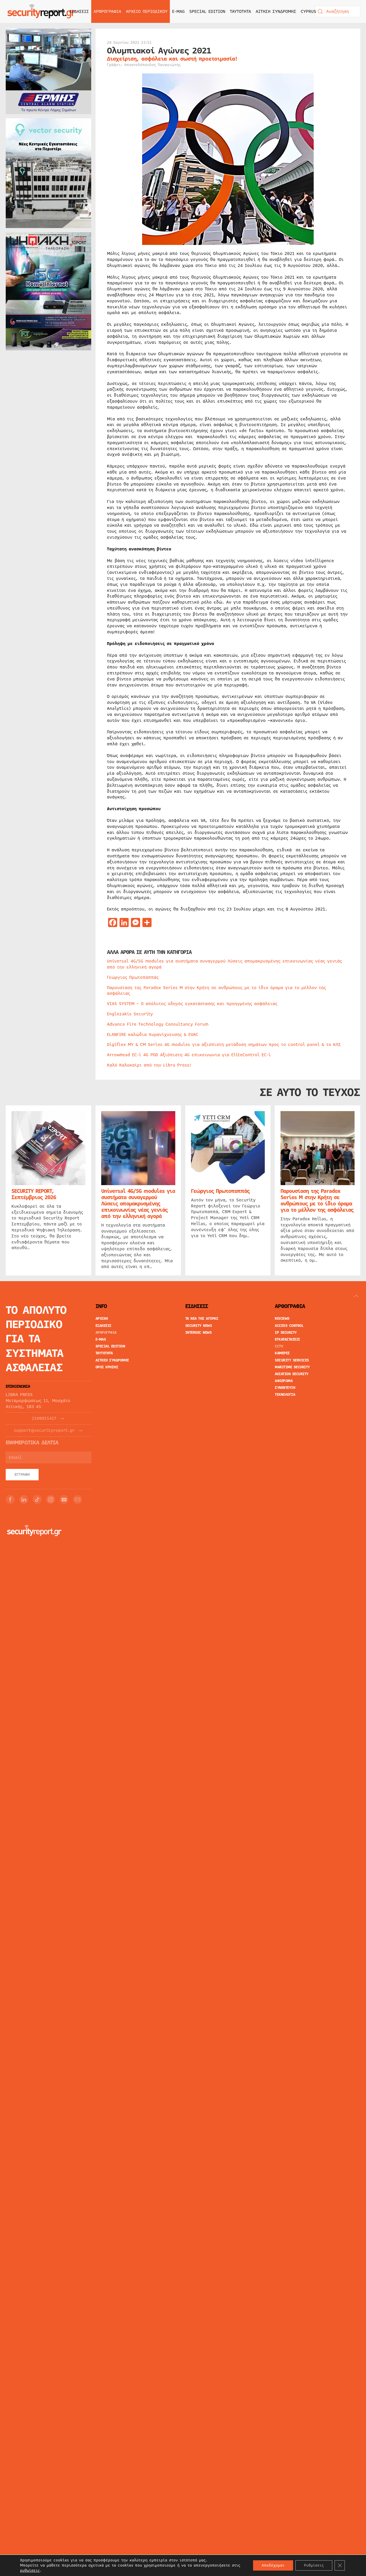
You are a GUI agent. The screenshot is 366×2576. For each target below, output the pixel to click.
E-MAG (178, 11)
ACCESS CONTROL (289, 1326)
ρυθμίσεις (30, 2571)
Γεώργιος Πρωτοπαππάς (133, 977)
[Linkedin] (24, 1499)
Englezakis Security (130, 1014)
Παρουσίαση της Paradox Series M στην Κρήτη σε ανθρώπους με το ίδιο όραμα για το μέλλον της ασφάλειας (216, 991)
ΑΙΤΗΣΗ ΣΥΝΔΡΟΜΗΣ (276, 11)
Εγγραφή (22, 1475)
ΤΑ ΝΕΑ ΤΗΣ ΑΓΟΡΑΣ (202, 1319)
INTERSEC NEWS (199, 1333)
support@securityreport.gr (44, 1430)
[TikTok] (37, 1499)
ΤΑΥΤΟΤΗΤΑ (240, 11)
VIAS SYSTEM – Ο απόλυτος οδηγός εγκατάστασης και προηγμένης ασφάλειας (192, 1004)
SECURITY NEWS (199, 1326)
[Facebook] (10, 1499)
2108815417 (44, 1418)
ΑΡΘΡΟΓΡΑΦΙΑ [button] (107, 11)
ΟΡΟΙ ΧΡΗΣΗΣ (107, 1367)
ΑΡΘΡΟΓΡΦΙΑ (106, 1333)
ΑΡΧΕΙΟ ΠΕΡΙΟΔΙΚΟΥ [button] (147, 11)
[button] (356, 1296)
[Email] (77, 1499)
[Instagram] (51, 1499)
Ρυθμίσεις (314, 2565)
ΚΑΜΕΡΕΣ (282, 1353)
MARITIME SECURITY (292, 1367)
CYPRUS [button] (309, 11)
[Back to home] (41, 11)
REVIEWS (282, 1319)
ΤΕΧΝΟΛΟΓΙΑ (285, 1395)
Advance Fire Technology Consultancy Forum (158, 1024)
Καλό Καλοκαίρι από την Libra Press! (149, 1065)
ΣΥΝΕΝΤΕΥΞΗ (285, 1388)
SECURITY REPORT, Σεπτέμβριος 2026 (34, 1194)
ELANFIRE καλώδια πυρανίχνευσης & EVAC (153, 1035)
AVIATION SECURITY (292, 1374)
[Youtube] (64, 1499)
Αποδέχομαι (273, 2565)
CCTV (279, 1346)
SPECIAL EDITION (207, 11)
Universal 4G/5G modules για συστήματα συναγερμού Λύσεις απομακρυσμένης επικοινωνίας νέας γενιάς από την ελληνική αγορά (224, 964)
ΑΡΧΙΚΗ (57, 11)
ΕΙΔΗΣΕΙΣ (104, 1326)
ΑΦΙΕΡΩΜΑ (284, 1381)
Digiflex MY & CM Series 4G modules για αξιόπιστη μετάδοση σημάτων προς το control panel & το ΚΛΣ (224, 1045)
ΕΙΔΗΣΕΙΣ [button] (79, 11)
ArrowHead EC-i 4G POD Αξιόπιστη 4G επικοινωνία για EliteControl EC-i (189, 1055)
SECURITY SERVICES (292, 1360)
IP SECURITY (286, 1333)
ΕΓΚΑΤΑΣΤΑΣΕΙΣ (288, 1339)
